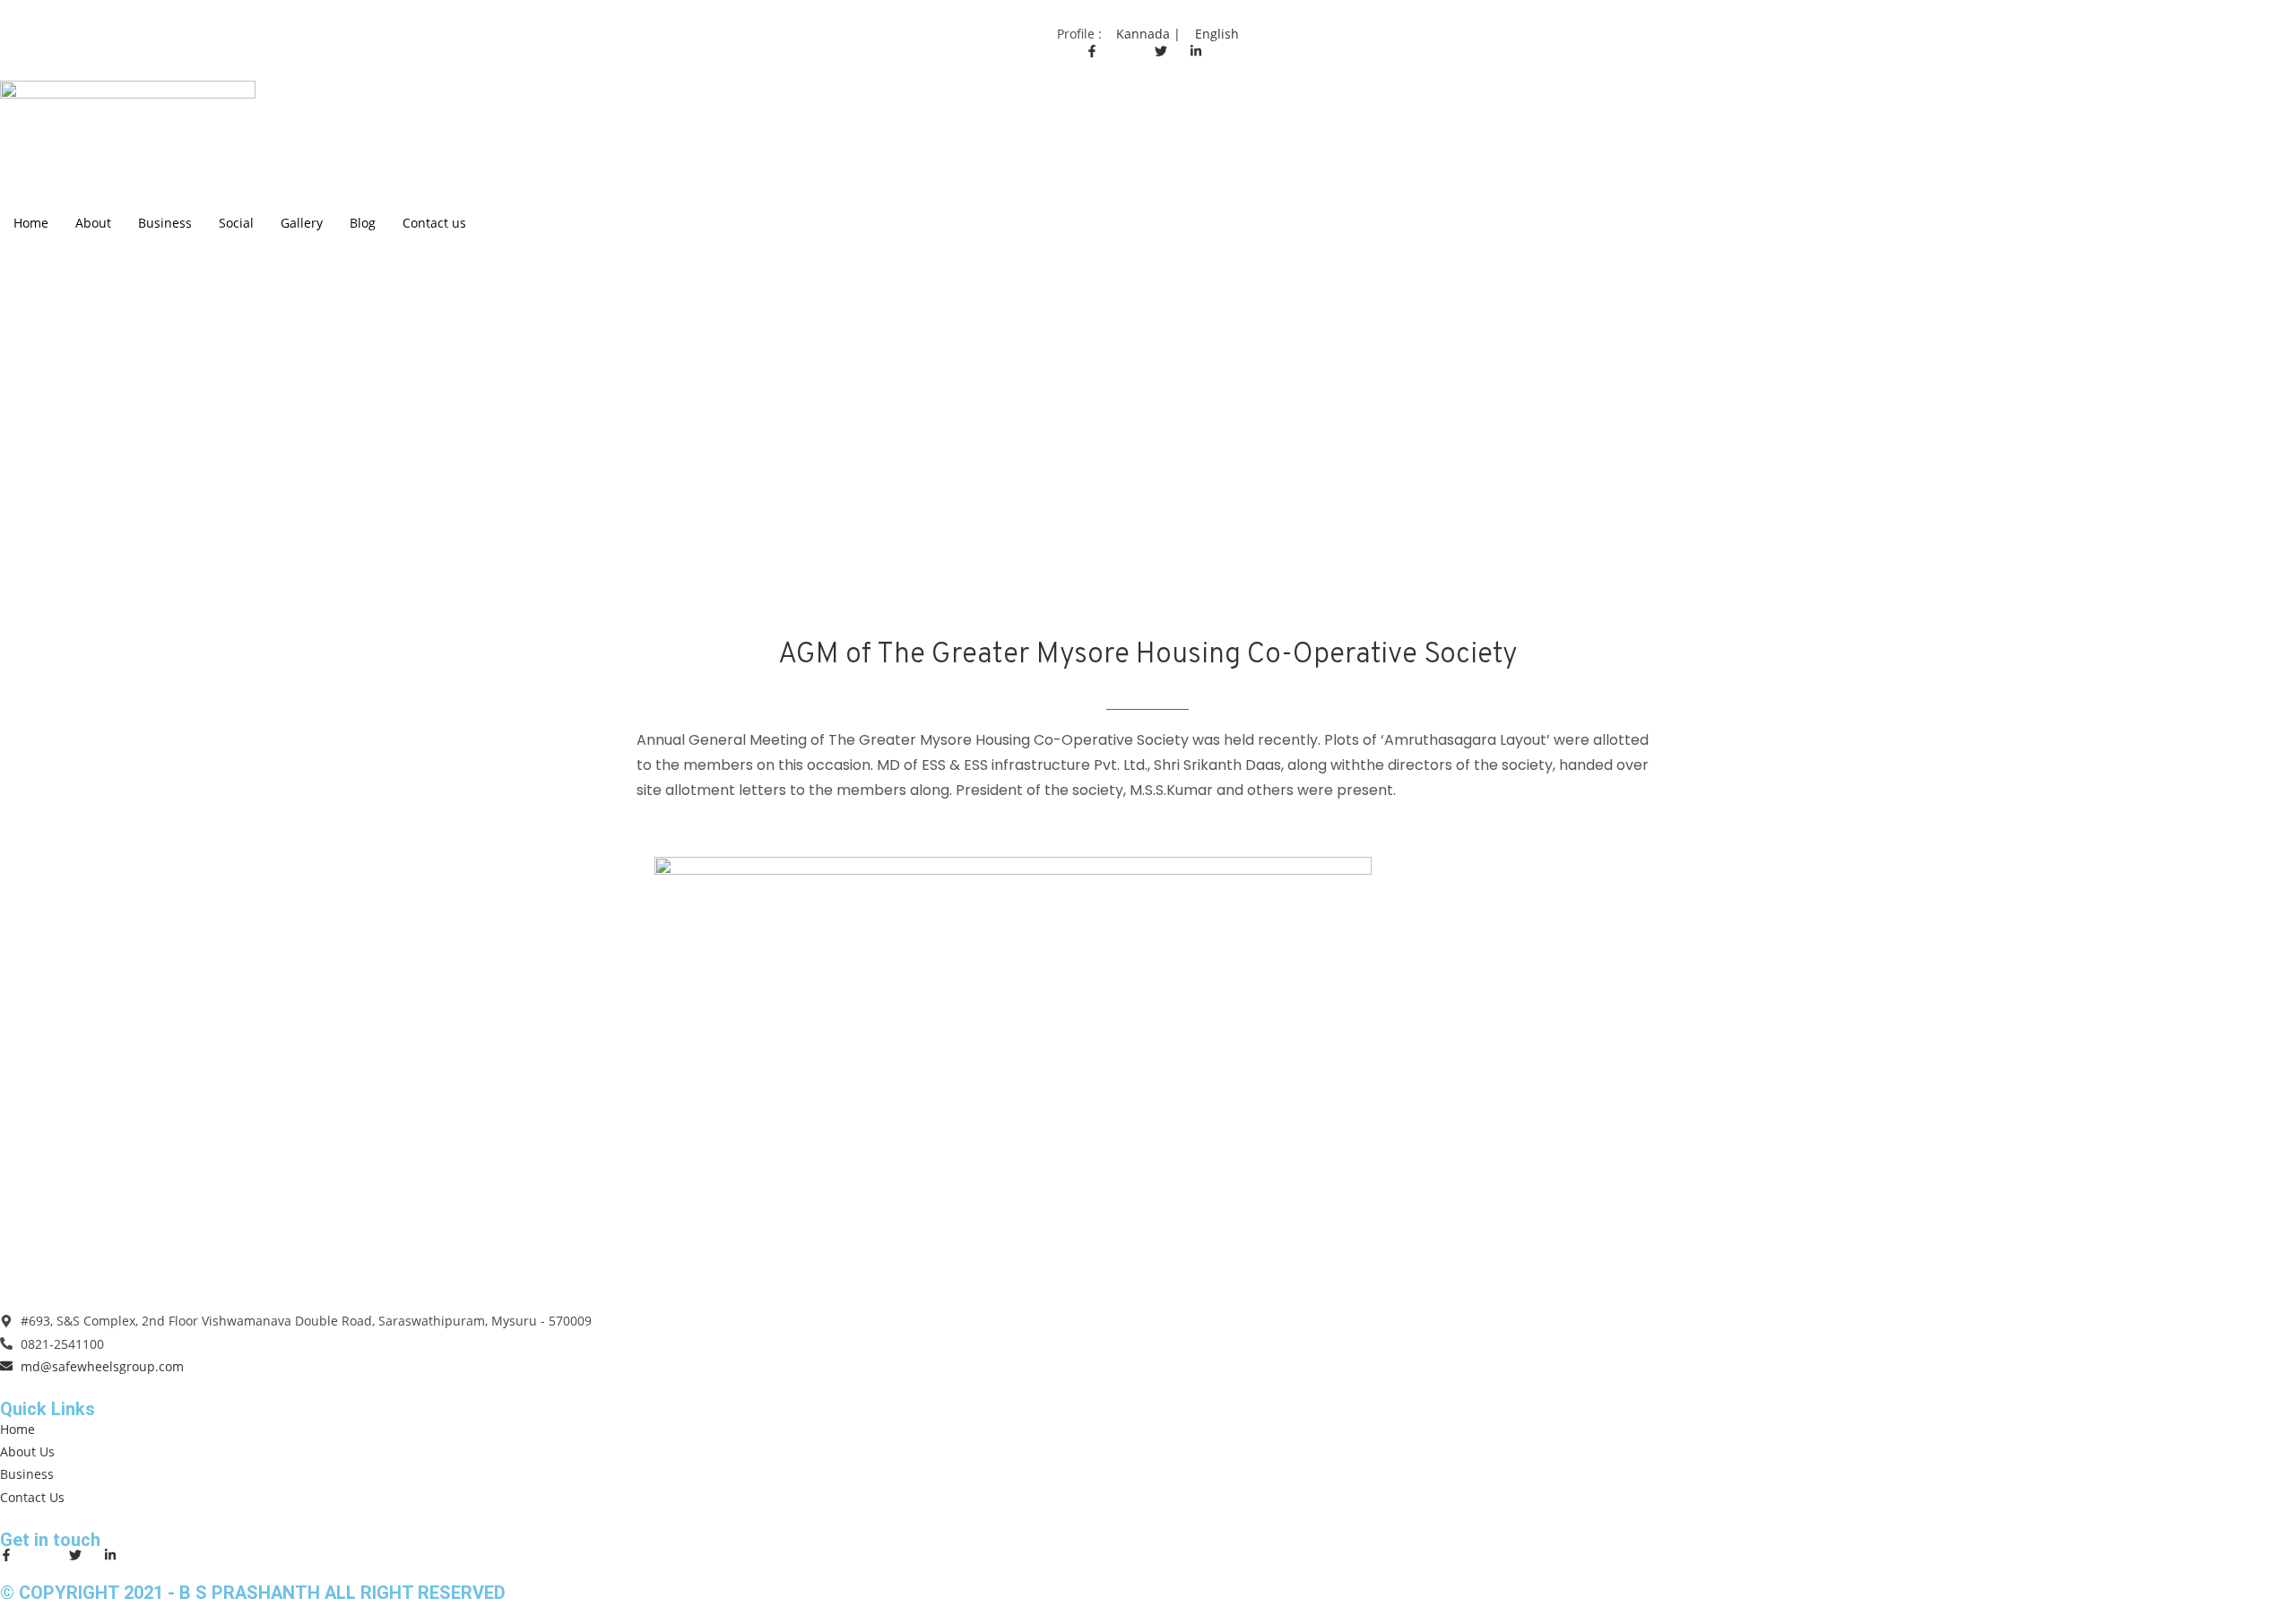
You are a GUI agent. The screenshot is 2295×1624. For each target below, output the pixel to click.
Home (31, 223)
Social (236, 223)
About (93, 223)
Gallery (302, 223)
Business (165, 223)
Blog (363, 223)
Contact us (434, 223)
